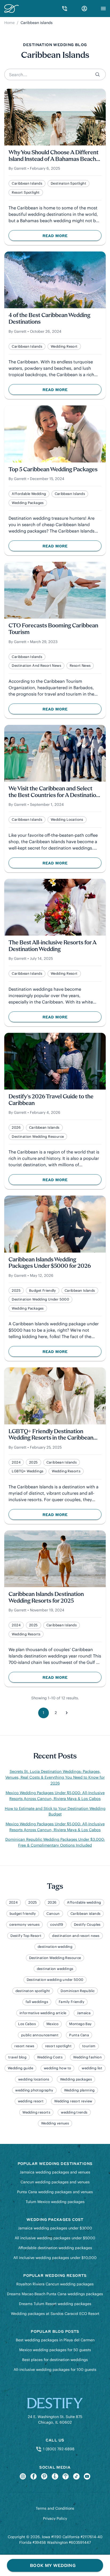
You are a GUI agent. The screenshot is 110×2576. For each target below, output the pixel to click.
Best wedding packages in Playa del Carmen (55, 2340)
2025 (16, 1291)
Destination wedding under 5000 (40, 1299)
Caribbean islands (27, 183)
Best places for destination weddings (55, 2360)
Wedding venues (55, 2123)
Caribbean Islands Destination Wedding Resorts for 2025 (46, 1598)
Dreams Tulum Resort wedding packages (55, 2304)
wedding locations (67, 820)
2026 (16, 1127)
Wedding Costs (50, 2057)
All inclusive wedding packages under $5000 (55, 2238)
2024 (16, 1462)
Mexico (52, 2024)
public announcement (40, 2035)
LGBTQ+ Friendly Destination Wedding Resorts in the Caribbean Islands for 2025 (51, 1435)
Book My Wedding (53, 2565)
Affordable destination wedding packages (55, 2248)
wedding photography (34, 2090)
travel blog (17, 2057)
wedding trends (74, 2112)
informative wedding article (43, 2013)
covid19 (57, 1925)
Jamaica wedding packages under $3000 (55, 2228)
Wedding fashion (87, 2057)
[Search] (98, 74)
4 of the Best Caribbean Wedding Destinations (49, 319)
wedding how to (57, 2068)
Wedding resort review (73, 2101)
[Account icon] (84, 9)
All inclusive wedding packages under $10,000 (55, 2258)
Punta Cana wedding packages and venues (55, 2192)
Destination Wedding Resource (38, 1137)
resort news (80, 666)
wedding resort (64, 346)
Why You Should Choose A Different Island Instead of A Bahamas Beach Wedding (54, 156)
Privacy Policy (55, 2518)
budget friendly (43, 1291)
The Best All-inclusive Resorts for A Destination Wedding (52, 946)
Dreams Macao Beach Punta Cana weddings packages (55, 2294)
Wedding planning (79, 2090)
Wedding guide (20, 2068)
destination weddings (55, 1969)
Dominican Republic (78, 1991)
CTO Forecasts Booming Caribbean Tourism (53, 629)
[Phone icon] (65, 9)
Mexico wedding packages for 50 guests (55, 2350)
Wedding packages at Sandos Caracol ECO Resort (55, 2314)
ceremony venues (24, 1925)
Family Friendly (72, 2002)
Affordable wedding (29, 494)
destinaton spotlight (68, 183)
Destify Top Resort (26, 1936)
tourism (89, 2046)
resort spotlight (26, 192)
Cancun (53, 1914)
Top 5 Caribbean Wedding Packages (53, 470)
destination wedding (55, 1947)
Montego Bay (80, 2024)
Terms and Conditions (55, 2508)
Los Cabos (27, 2024)
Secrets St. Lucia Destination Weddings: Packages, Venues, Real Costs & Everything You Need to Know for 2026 (55, 1777)
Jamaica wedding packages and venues (55, 2172)
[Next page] (66, 1713)
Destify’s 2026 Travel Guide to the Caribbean (51, 1100)
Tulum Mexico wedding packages (55, 2202)
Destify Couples (87, 1925)
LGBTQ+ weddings (27, 1471)
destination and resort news (36, 666)
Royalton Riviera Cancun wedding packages (55, 2284)
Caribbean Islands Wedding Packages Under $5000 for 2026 (50, 1263)
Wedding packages (28, 503)
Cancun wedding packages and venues (55, 2182)
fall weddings (37, 2002)
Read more (67, 237)
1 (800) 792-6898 (58, 2449)
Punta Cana (79, 2035)
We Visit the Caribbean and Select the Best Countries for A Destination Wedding (54, 792)
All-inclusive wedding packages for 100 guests (55, 2370)
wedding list (92, 2068)
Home (9, 23)
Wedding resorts (66, 1471)
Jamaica (84, 2013)
